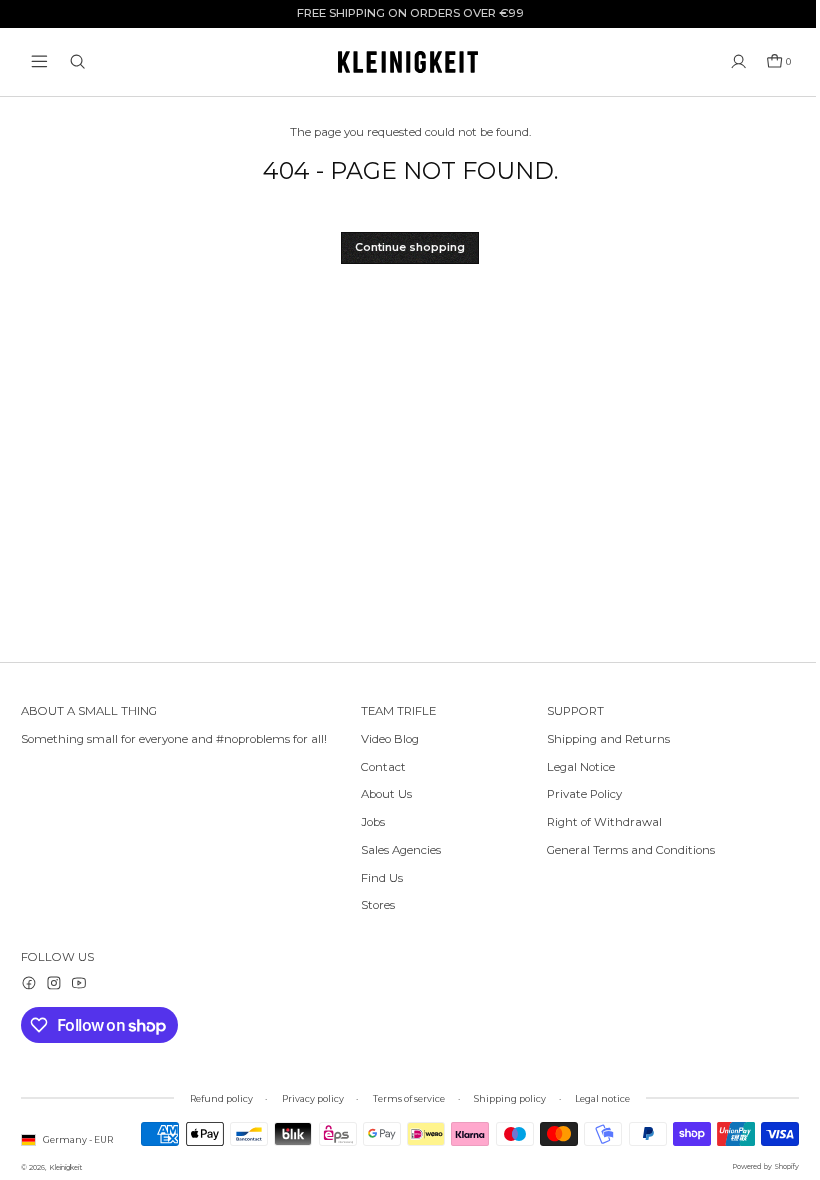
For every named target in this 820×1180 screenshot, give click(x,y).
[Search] (77, 61)
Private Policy (584, 794)
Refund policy (221, 1098)
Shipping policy (510, 1098)
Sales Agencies (401, 850)
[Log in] (738, 61)
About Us (386, 794)
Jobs (373, 822)
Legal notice (602, 1098)
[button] (39, 61)
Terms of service (409, 1098)
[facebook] (29, 983)
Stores (378, 905)
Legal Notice (581, 767)
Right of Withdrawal (604, 822)
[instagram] (54, 983)
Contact (383, 767)
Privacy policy (313, 1098)
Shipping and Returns (608, 739)
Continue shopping (410, 247)
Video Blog (390, 739)
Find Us (382, 878)
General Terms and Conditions (631, 850)
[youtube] (79, 983)
